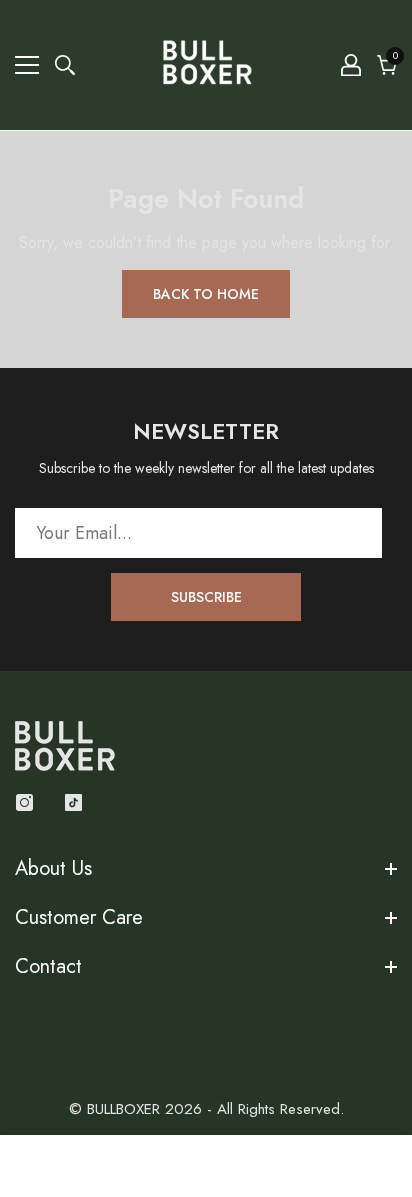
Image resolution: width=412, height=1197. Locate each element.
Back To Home (206, 294)
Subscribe (206, 597)
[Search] (65, 65)
